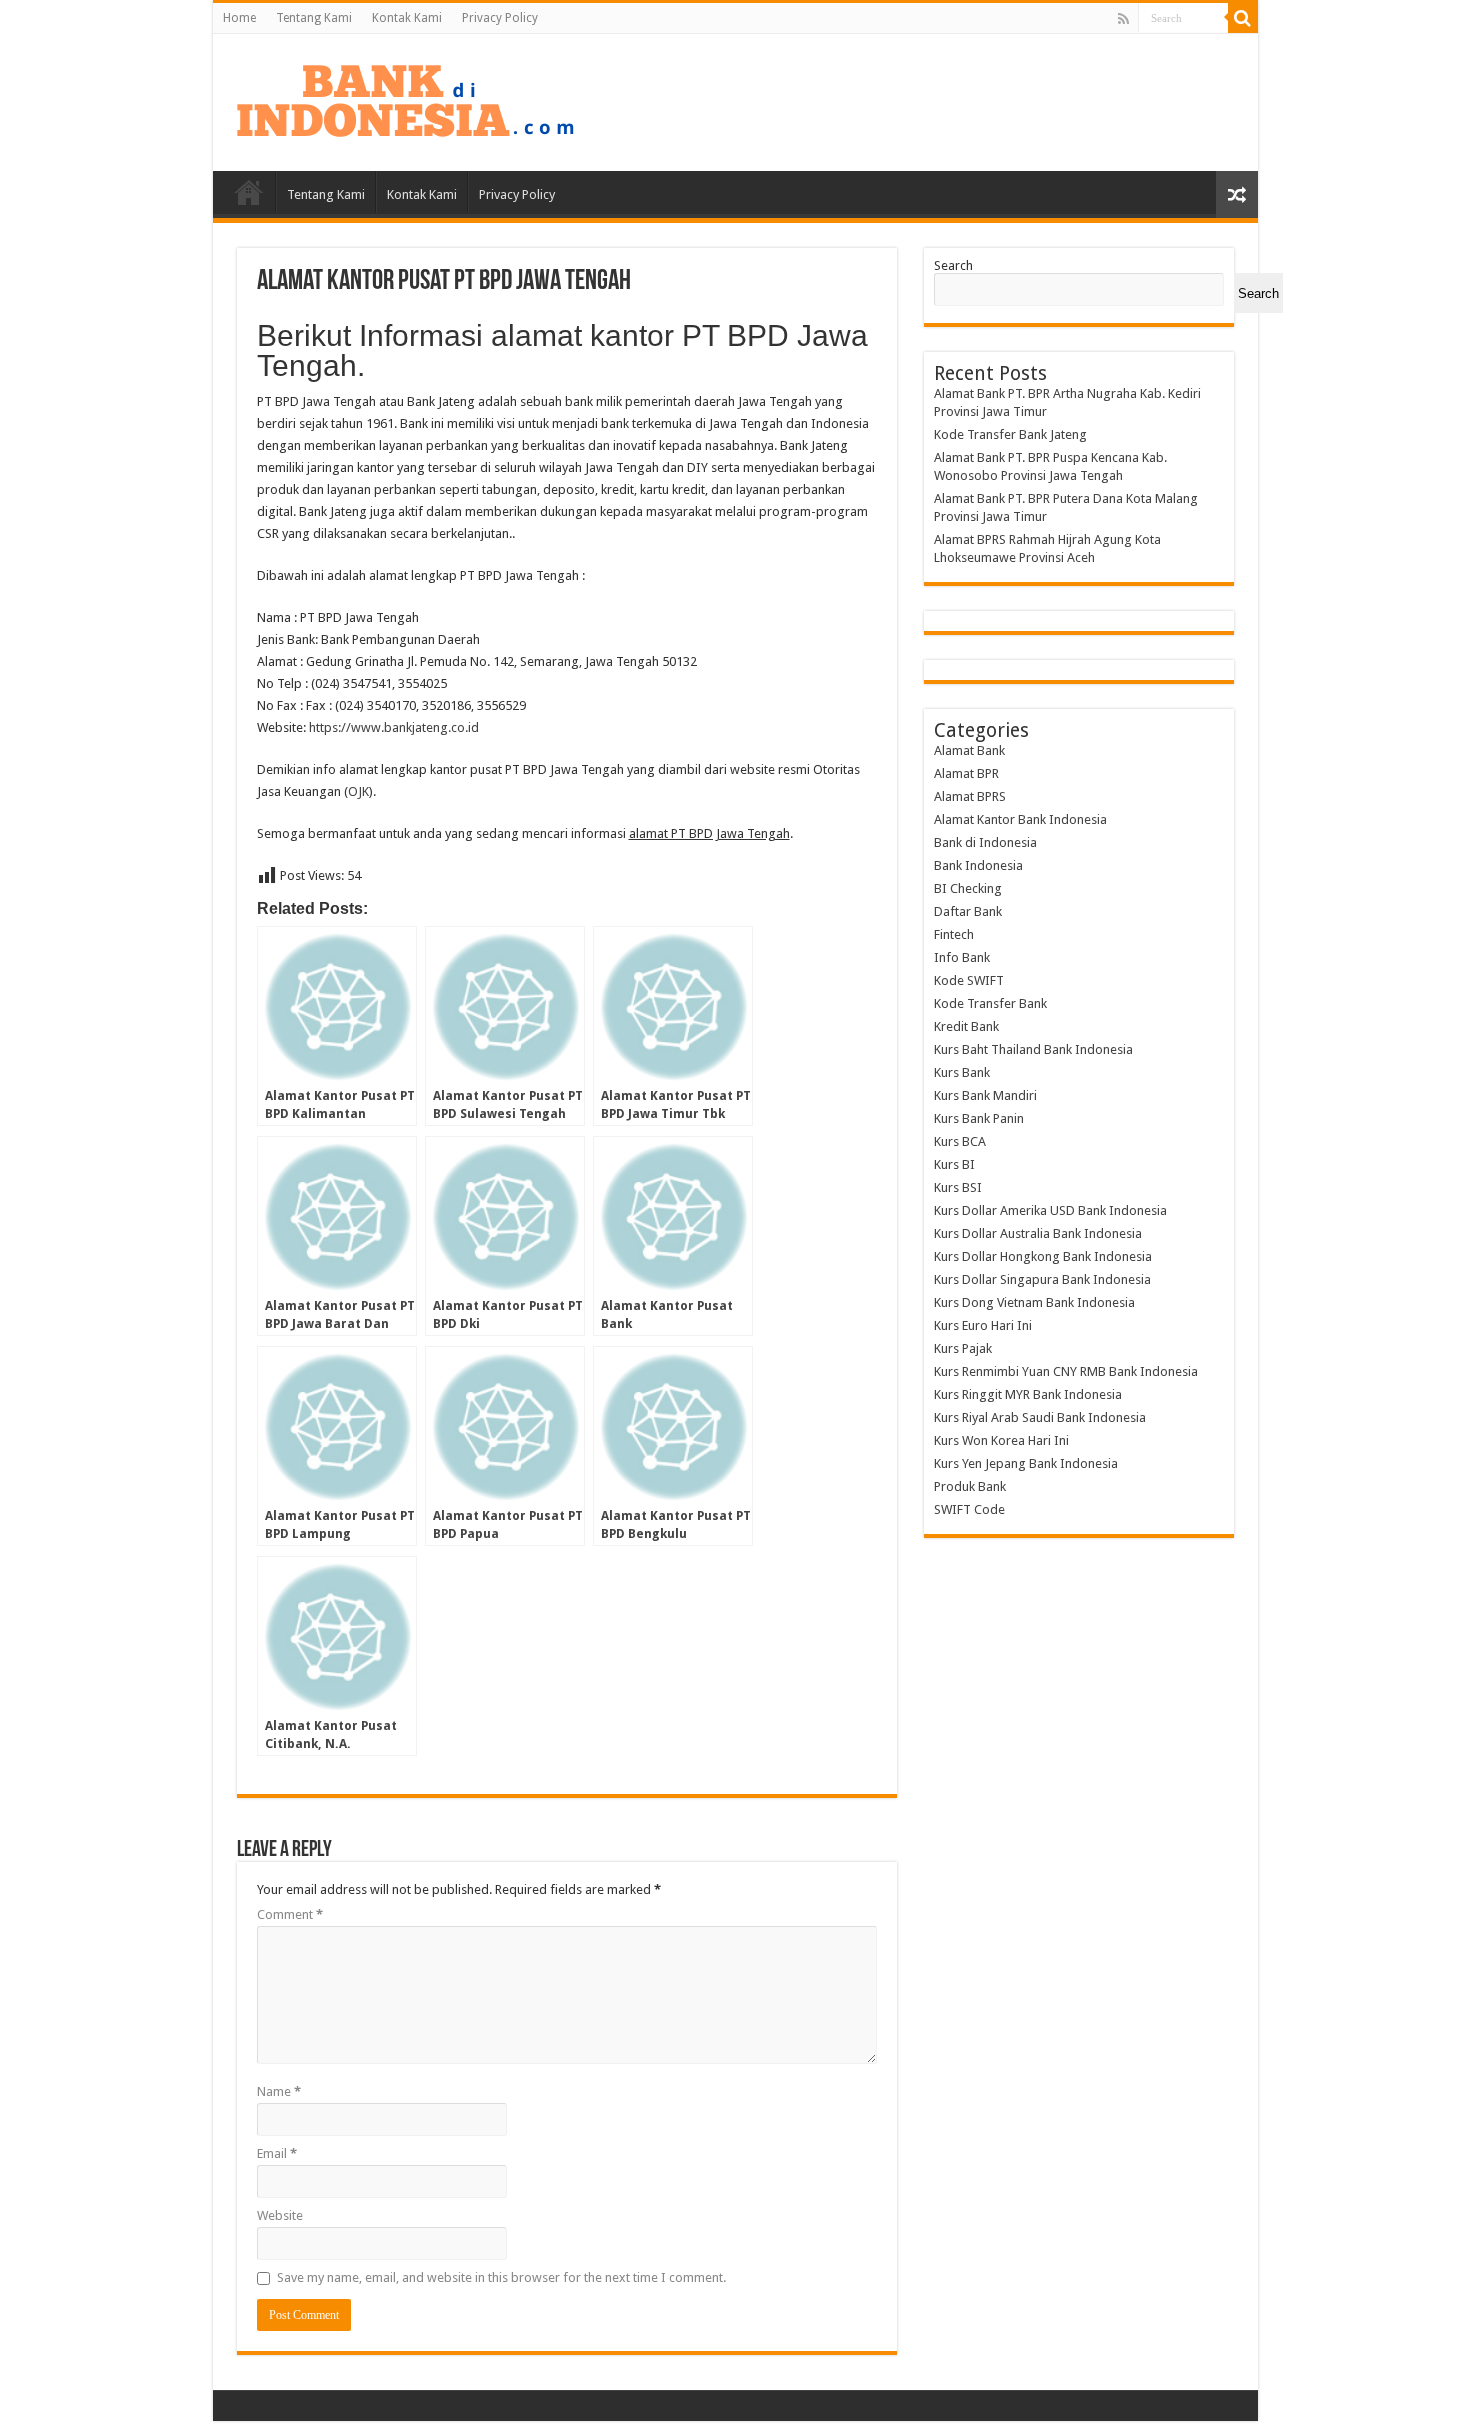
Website (280, 2215)
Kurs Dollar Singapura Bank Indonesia (1042, 1279)
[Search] (1243, 18)
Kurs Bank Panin (979, 1118)
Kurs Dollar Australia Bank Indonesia (1038, 1233)
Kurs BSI (958, 1187)
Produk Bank (970, 1486)
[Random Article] (1237, 194)
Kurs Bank (962, 1072)
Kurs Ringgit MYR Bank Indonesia (1028, 1394)
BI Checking (968, 888)
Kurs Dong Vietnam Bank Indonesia (1034, 1302)
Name (279, 2091)
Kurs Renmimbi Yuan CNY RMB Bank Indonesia (1066, 1371)
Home (239, 18)
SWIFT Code (969, 1509)
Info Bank (962, 957)
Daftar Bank (968, 911)
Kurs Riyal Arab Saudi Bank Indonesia (1040, 1417)
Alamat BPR (966, 773)
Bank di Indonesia (985, 842)
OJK (358, 791)
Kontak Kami (407, 18)
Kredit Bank (966, 1026)
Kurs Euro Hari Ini (983, 1325)
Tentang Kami (314, 18)
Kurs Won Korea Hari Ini (1001, 1440)
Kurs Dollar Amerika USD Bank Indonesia (1050, 1210)
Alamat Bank (969, 750)
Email (277, 2153)
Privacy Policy (500, 18)
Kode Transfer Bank (990, 1003)
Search (953, 265)
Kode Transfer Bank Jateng (1010, 434)
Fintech (954, 934)
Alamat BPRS (970, 796)
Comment (290, 1914)
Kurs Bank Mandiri (985, 1095)
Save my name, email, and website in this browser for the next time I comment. (501, 2277)
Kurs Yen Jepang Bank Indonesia (1026, 1463)
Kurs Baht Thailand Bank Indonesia (1033, 1049)
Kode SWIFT (969, 980)
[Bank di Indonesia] (405, 99)
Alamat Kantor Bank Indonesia (1020, 819)
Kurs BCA (960, 1141)
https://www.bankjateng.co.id (394, 727)
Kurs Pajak (963, 1348)
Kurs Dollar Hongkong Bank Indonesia (1043, 1256)
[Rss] (1123, 19)
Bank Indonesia (978, 865)
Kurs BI (954, 1164)
